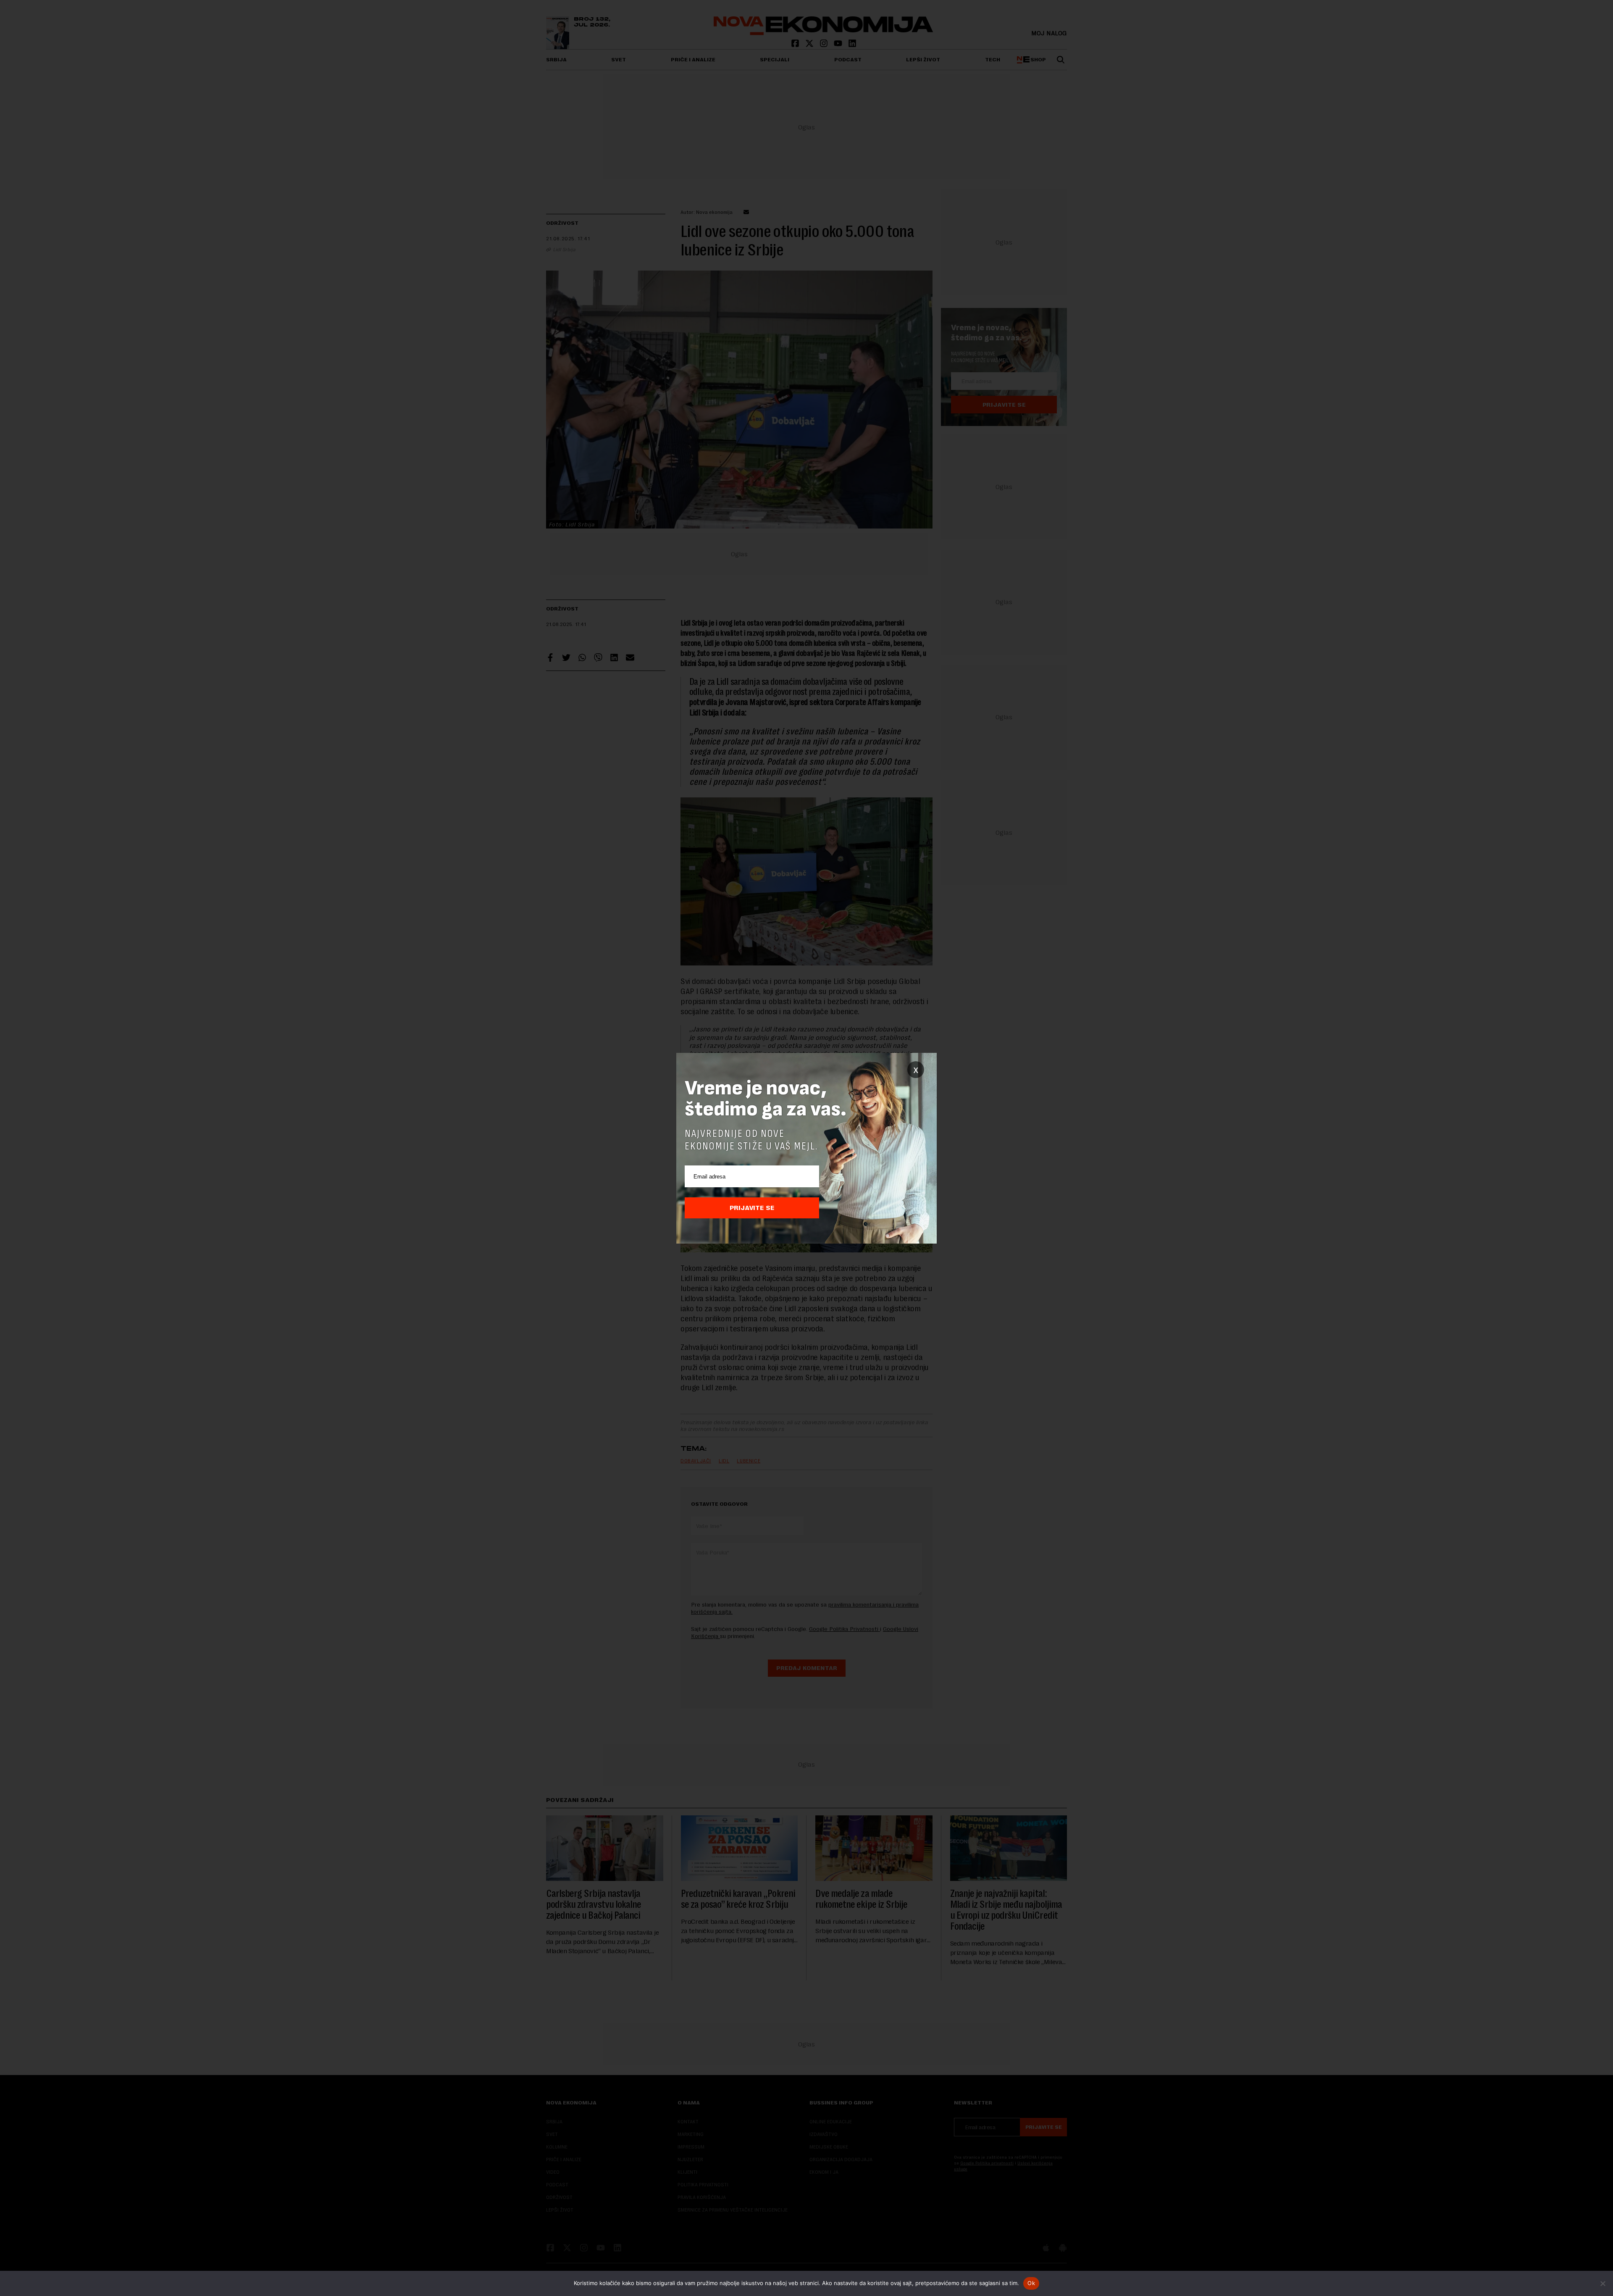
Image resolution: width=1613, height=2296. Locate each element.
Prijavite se (752, 1208)
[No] (1602, 2283)
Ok (1031, 2283)
